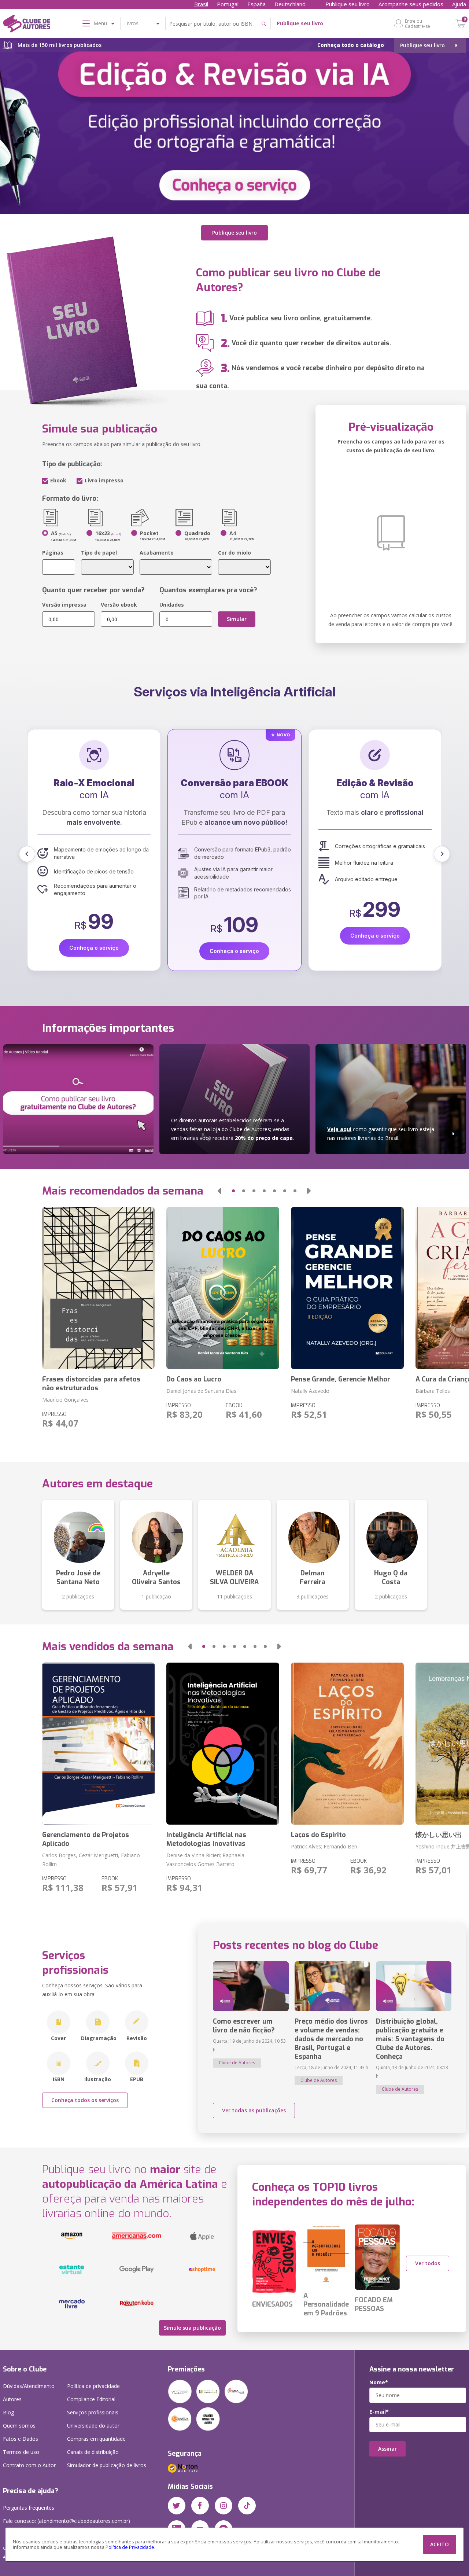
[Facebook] (200, 2506)
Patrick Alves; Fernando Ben (324, 1846)
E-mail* (379, 2412)
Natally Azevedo (310, 1391)
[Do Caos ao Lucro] (223, 1288)
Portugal (228, 4)
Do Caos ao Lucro (194, 1379)
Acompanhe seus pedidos (411, 4)
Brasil (201, 4)
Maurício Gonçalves (65, 1400)
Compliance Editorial (91, 2399)
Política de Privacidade (130, 2547)
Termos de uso (21, 2452)
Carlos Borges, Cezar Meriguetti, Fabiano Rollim (91, 1860)
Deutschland (290, 4)
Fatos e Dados (21, 2439)
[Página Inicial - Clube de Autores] (27, 25)
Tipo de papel (99, 553)
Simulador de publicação (107, 2465)
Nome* (379, 2382)
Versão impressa (64, 605)
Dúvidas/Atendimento (29, 2386)
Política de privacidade (93, 2386)
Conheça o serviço (94, 951)
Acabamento (157, 553)
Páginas (53, 553)
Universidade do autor (93, 2426)
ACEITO (440, 2544)
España (256, 4)
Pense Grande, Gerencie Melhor (341, 1379)
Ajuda (459, 4)
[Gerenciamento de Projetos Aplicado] (99, 1744)
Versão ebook (119, 605)
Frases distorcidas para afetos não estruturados (91, 1384)
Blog (8, 2412)
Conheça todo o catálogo (351, 45)
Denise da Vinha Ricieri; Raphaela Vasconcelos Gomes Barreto (205, 1860)
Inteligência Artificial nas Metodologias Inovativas (206, 1839)
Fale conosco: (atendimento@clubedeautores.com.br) (67, 2521)
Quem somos (19, 2426)
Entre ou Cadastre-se (418, 23)
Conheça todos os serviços (85, 2100)
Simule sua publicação (192, 2328)
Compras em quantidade (96, 2439)
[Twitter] (177, 2506)
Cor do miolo (234, 553)
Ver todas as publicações (254, 2110)
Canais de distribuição (93, 2452)
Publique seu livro (348, 4)
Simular (237, 619)
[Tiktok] (247, 2506)
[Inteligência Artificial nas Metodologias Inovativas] (223, 1744)
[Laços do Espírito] (347, 1744)
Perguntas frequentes (29, 2508)
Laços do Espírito (318, 1835)
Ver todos (428, 2263)
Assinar (387, 2449)
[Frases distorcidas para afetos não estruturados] (99, 1288)
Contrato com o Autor (29, 2465)
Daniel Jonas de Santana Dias (201, 1391)
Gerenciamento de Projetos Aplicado (86, 1839)
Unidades (172, 605)
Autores (12, 2399)
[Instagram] (224, 2506)
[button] (27, 854)
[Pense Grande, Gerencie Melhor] (347, 1288)
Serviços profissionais (93, 2412)
